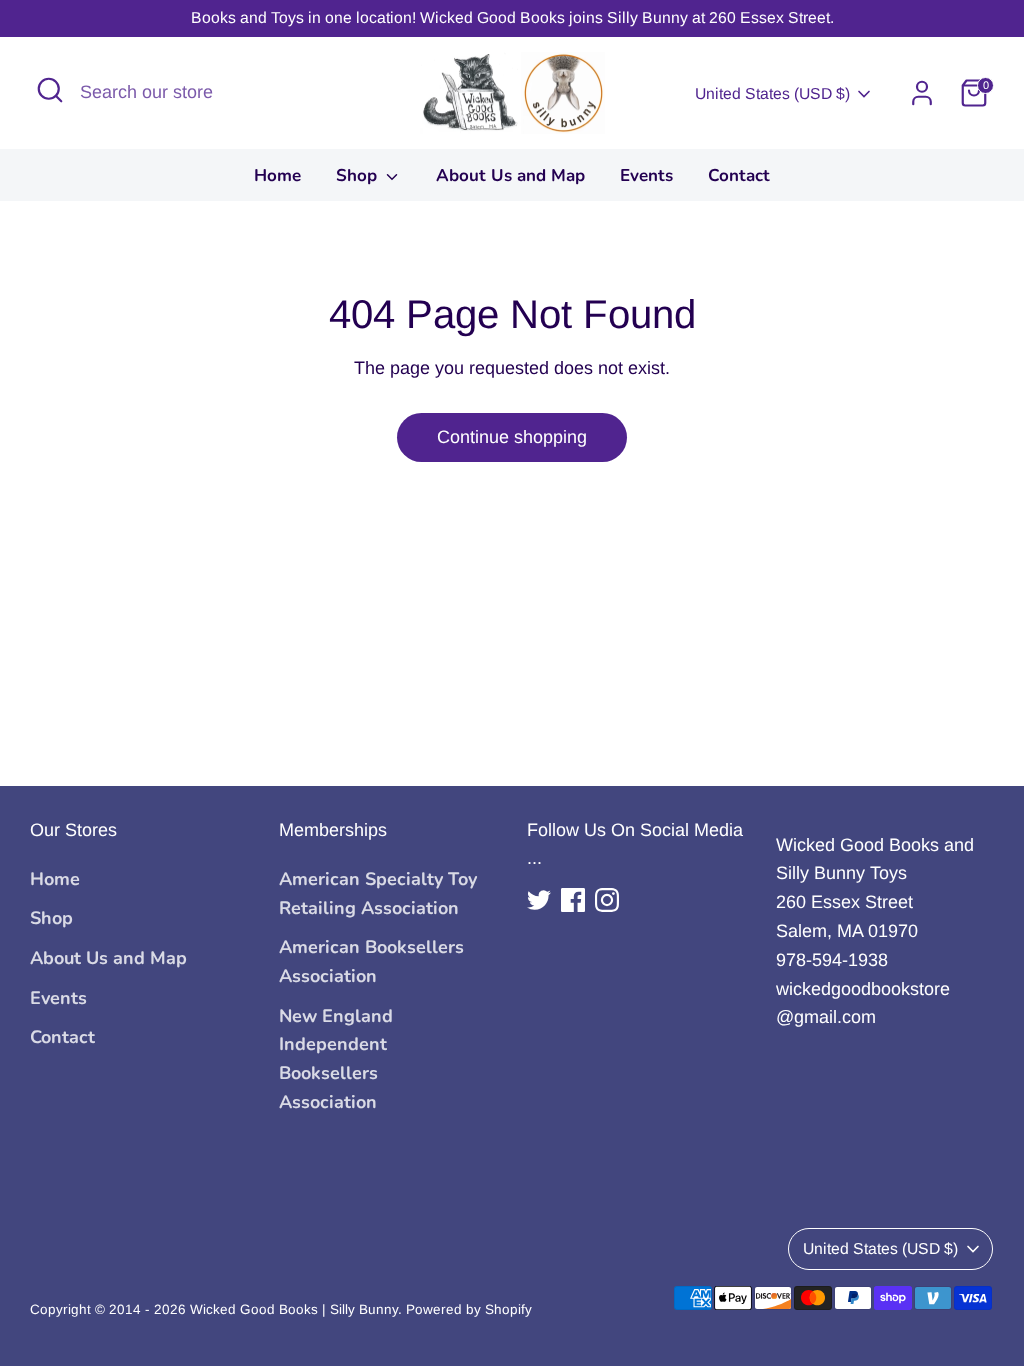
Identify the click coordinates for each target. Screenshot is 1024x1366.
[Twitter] (539, 900)
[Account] (922, 93)
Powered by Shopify (469, 1309)
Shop (359, 175)
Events (646, 175)
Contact (739, 175)
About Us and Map (510, 175)
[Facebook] (573, 900)
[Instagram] (607, 900)
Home (277, 175)
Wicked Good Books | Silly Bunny (294, 1309)
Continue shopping (512, 437)
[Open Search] (50, 90)
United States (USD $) (772, 93)
